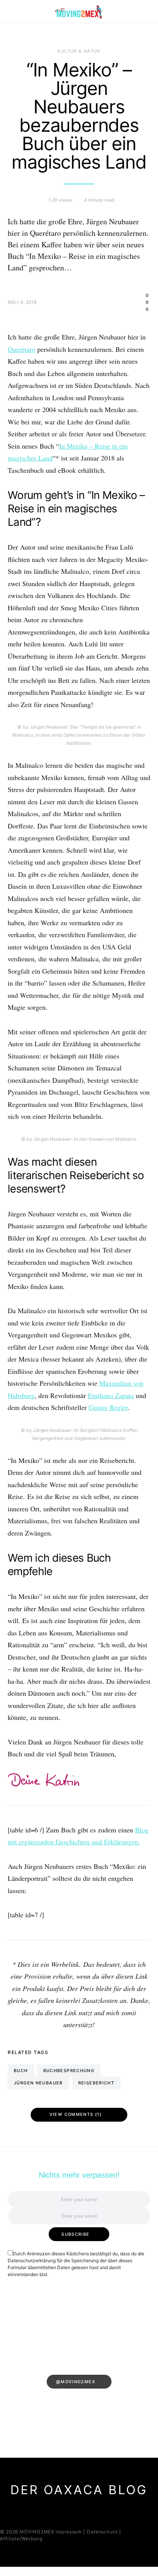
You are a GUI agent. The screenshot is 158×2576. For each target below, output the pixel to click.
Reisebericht (96, 2083)
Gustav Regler (108, 1407)
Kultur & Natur (79, 51)
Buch (21, 2071)
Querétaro (21, 349)
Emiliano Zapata (111, 1395)
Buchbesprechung (69, 2071)
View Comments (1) (76, 2114)
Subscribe (75, 2234)
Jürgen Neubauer (38, 2083)
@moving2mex (76, 2382)
